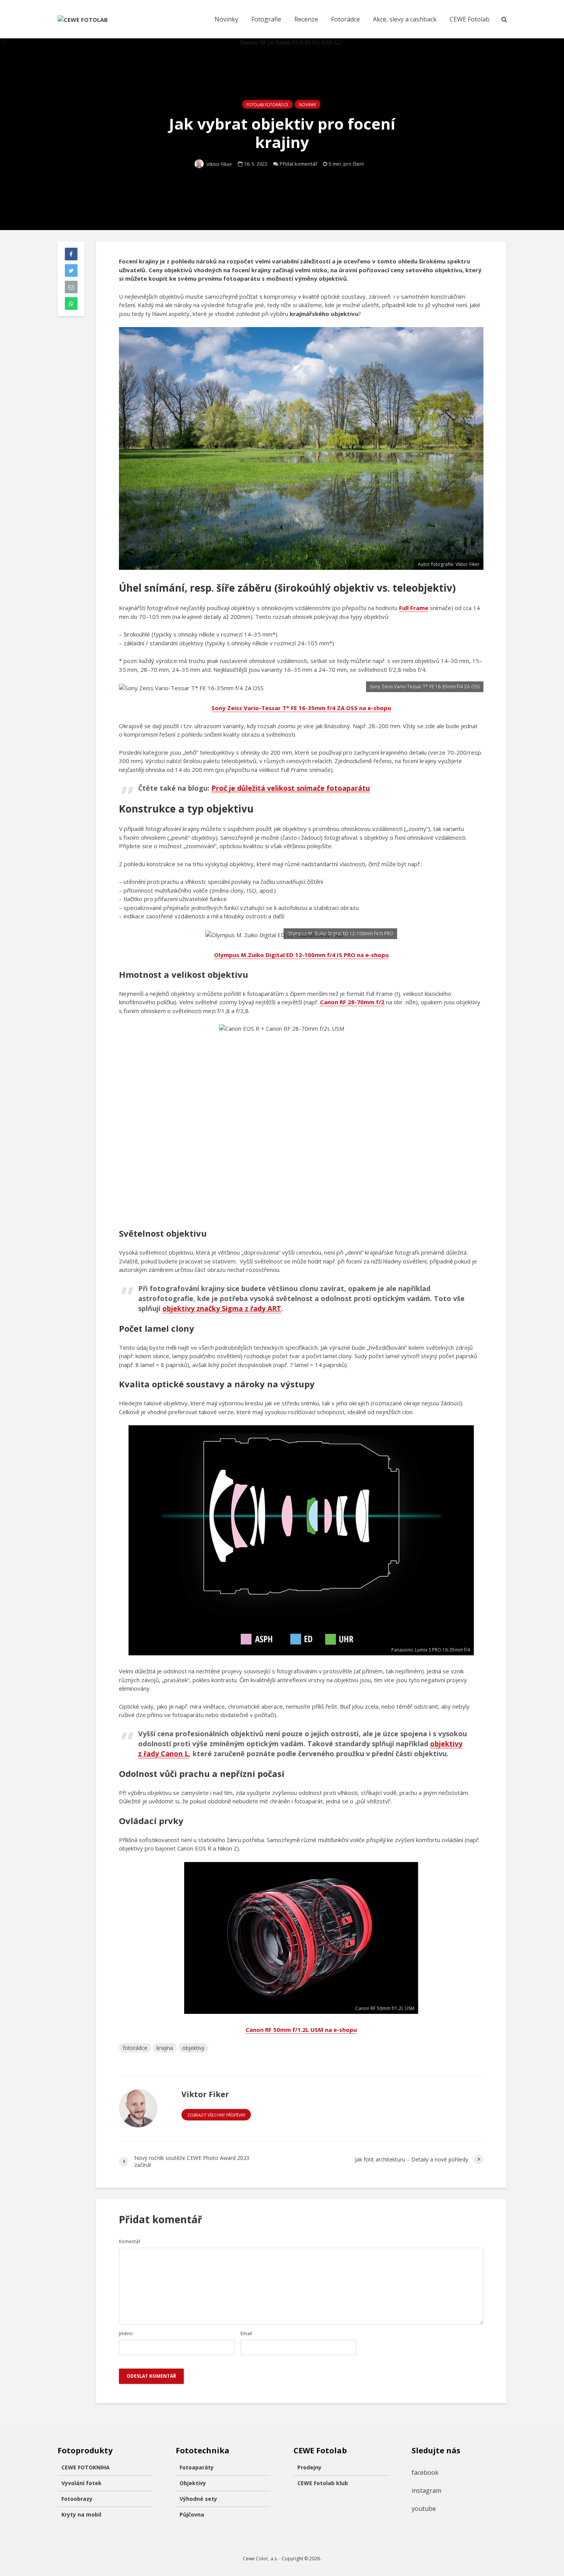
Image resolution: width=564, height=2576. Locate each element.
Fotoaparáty (197, 2467)
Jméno (126, 2334)
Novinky (226, 19)
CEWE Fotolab (470, 19)
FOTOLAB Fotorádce (267, 105)
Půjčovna (192, 2514)
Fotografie (266, 19)
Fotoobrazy (77, 2499)
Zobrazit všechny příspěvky (216, 2115)
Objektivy (193, 2483)
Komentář (130, 2242)
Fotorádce (345, 19)
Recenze (306, 19)
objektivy (193, 2048)
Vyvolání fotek (82, 2483)
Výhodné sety (198, 2499)
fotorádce (135, 2048)
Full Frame (414, 608)
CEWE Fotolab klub (323, 2483)
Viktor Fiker (219, 164)
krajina (165, 2048)
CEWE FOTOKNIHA (86, 2467)
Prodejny (309, 2467)
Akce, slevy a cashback (405, 19)
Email (246, 2334)
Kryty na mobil (81, 2514)
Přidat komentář (298, 164)
